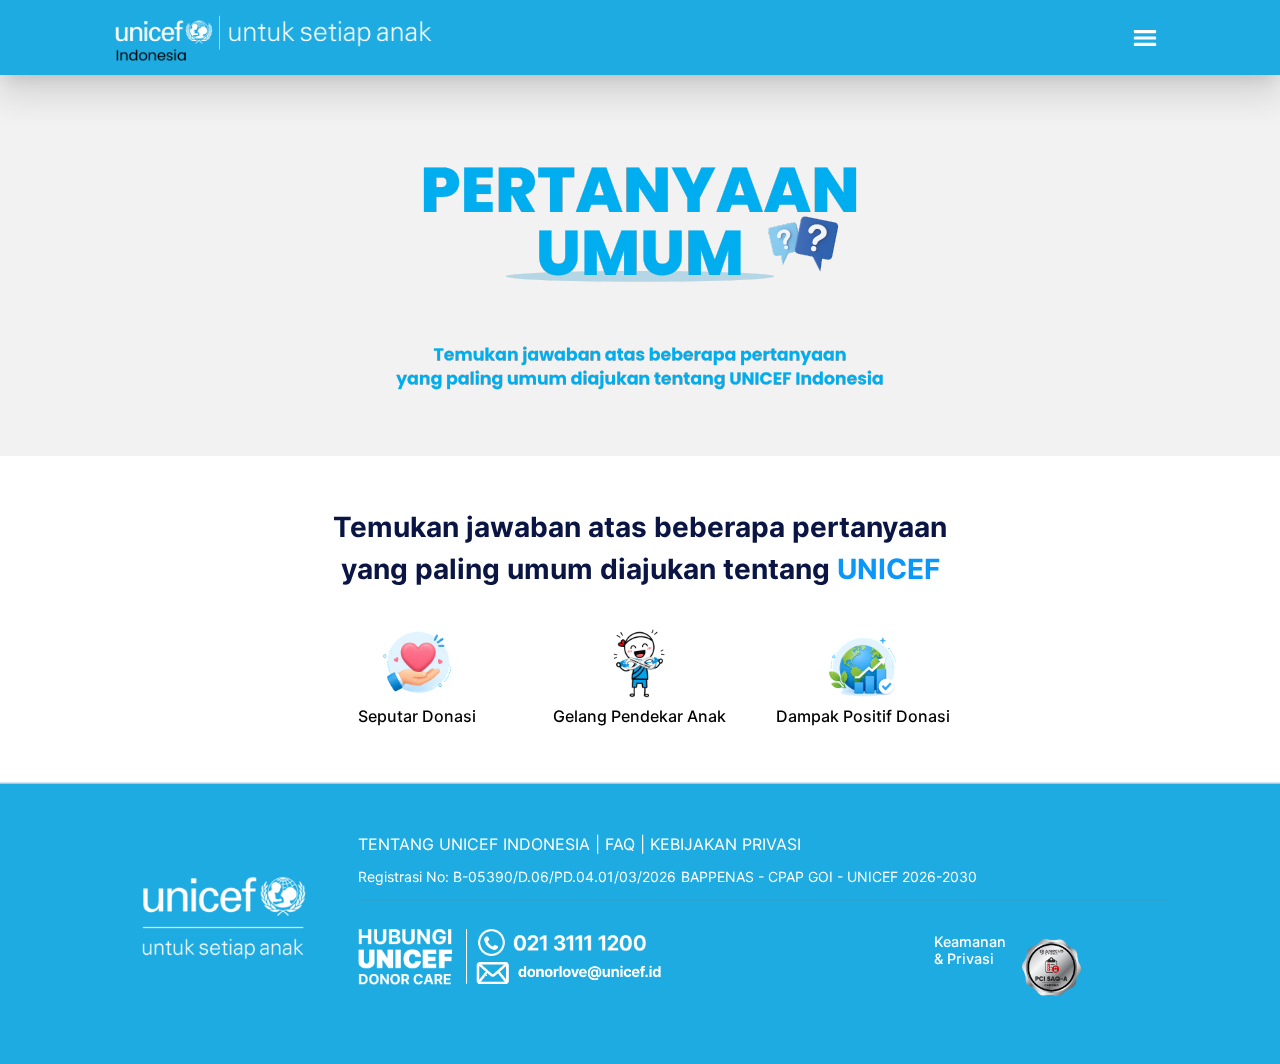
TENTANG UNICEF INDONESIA (474, 844)
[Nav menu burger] (1145, 38)
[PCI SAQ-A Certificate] (1052, 962)
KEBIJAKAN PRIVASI (725, 844)
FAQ (620, 844)
